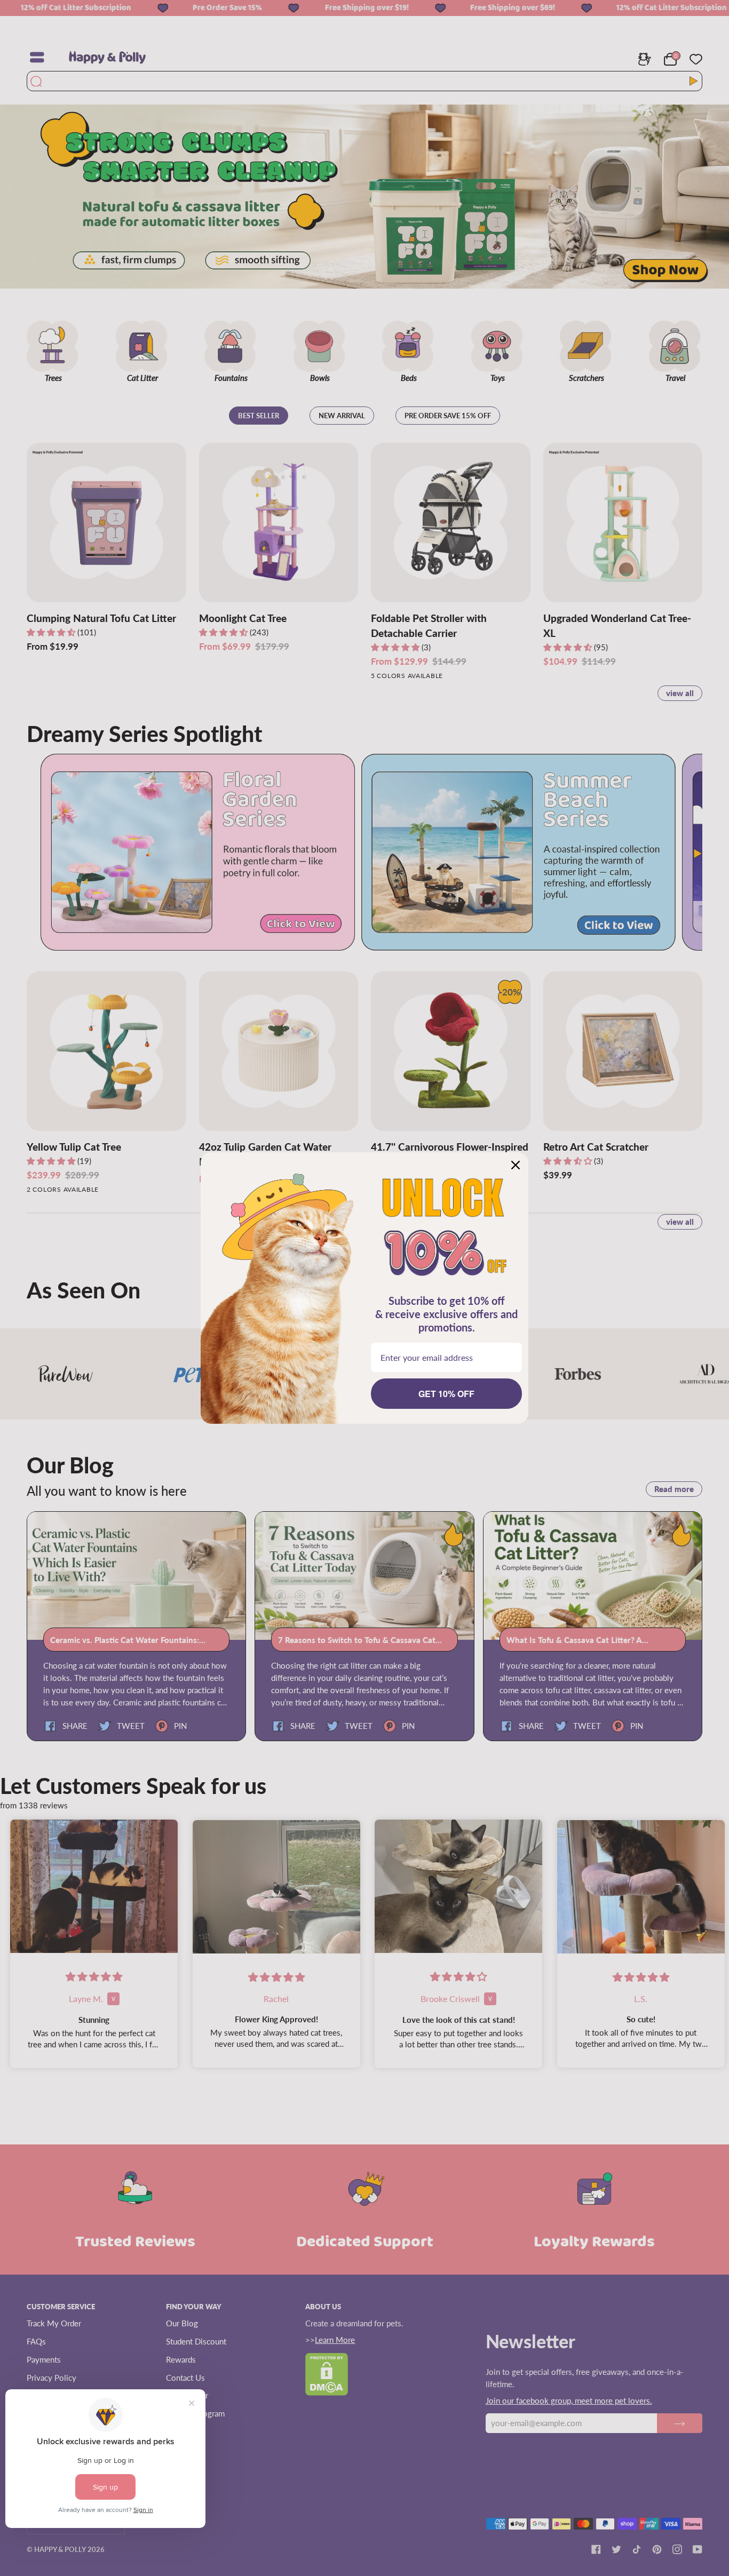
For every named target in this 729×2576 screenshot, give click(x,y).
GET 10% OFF (446, 1394)
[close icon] (516, 1165)
